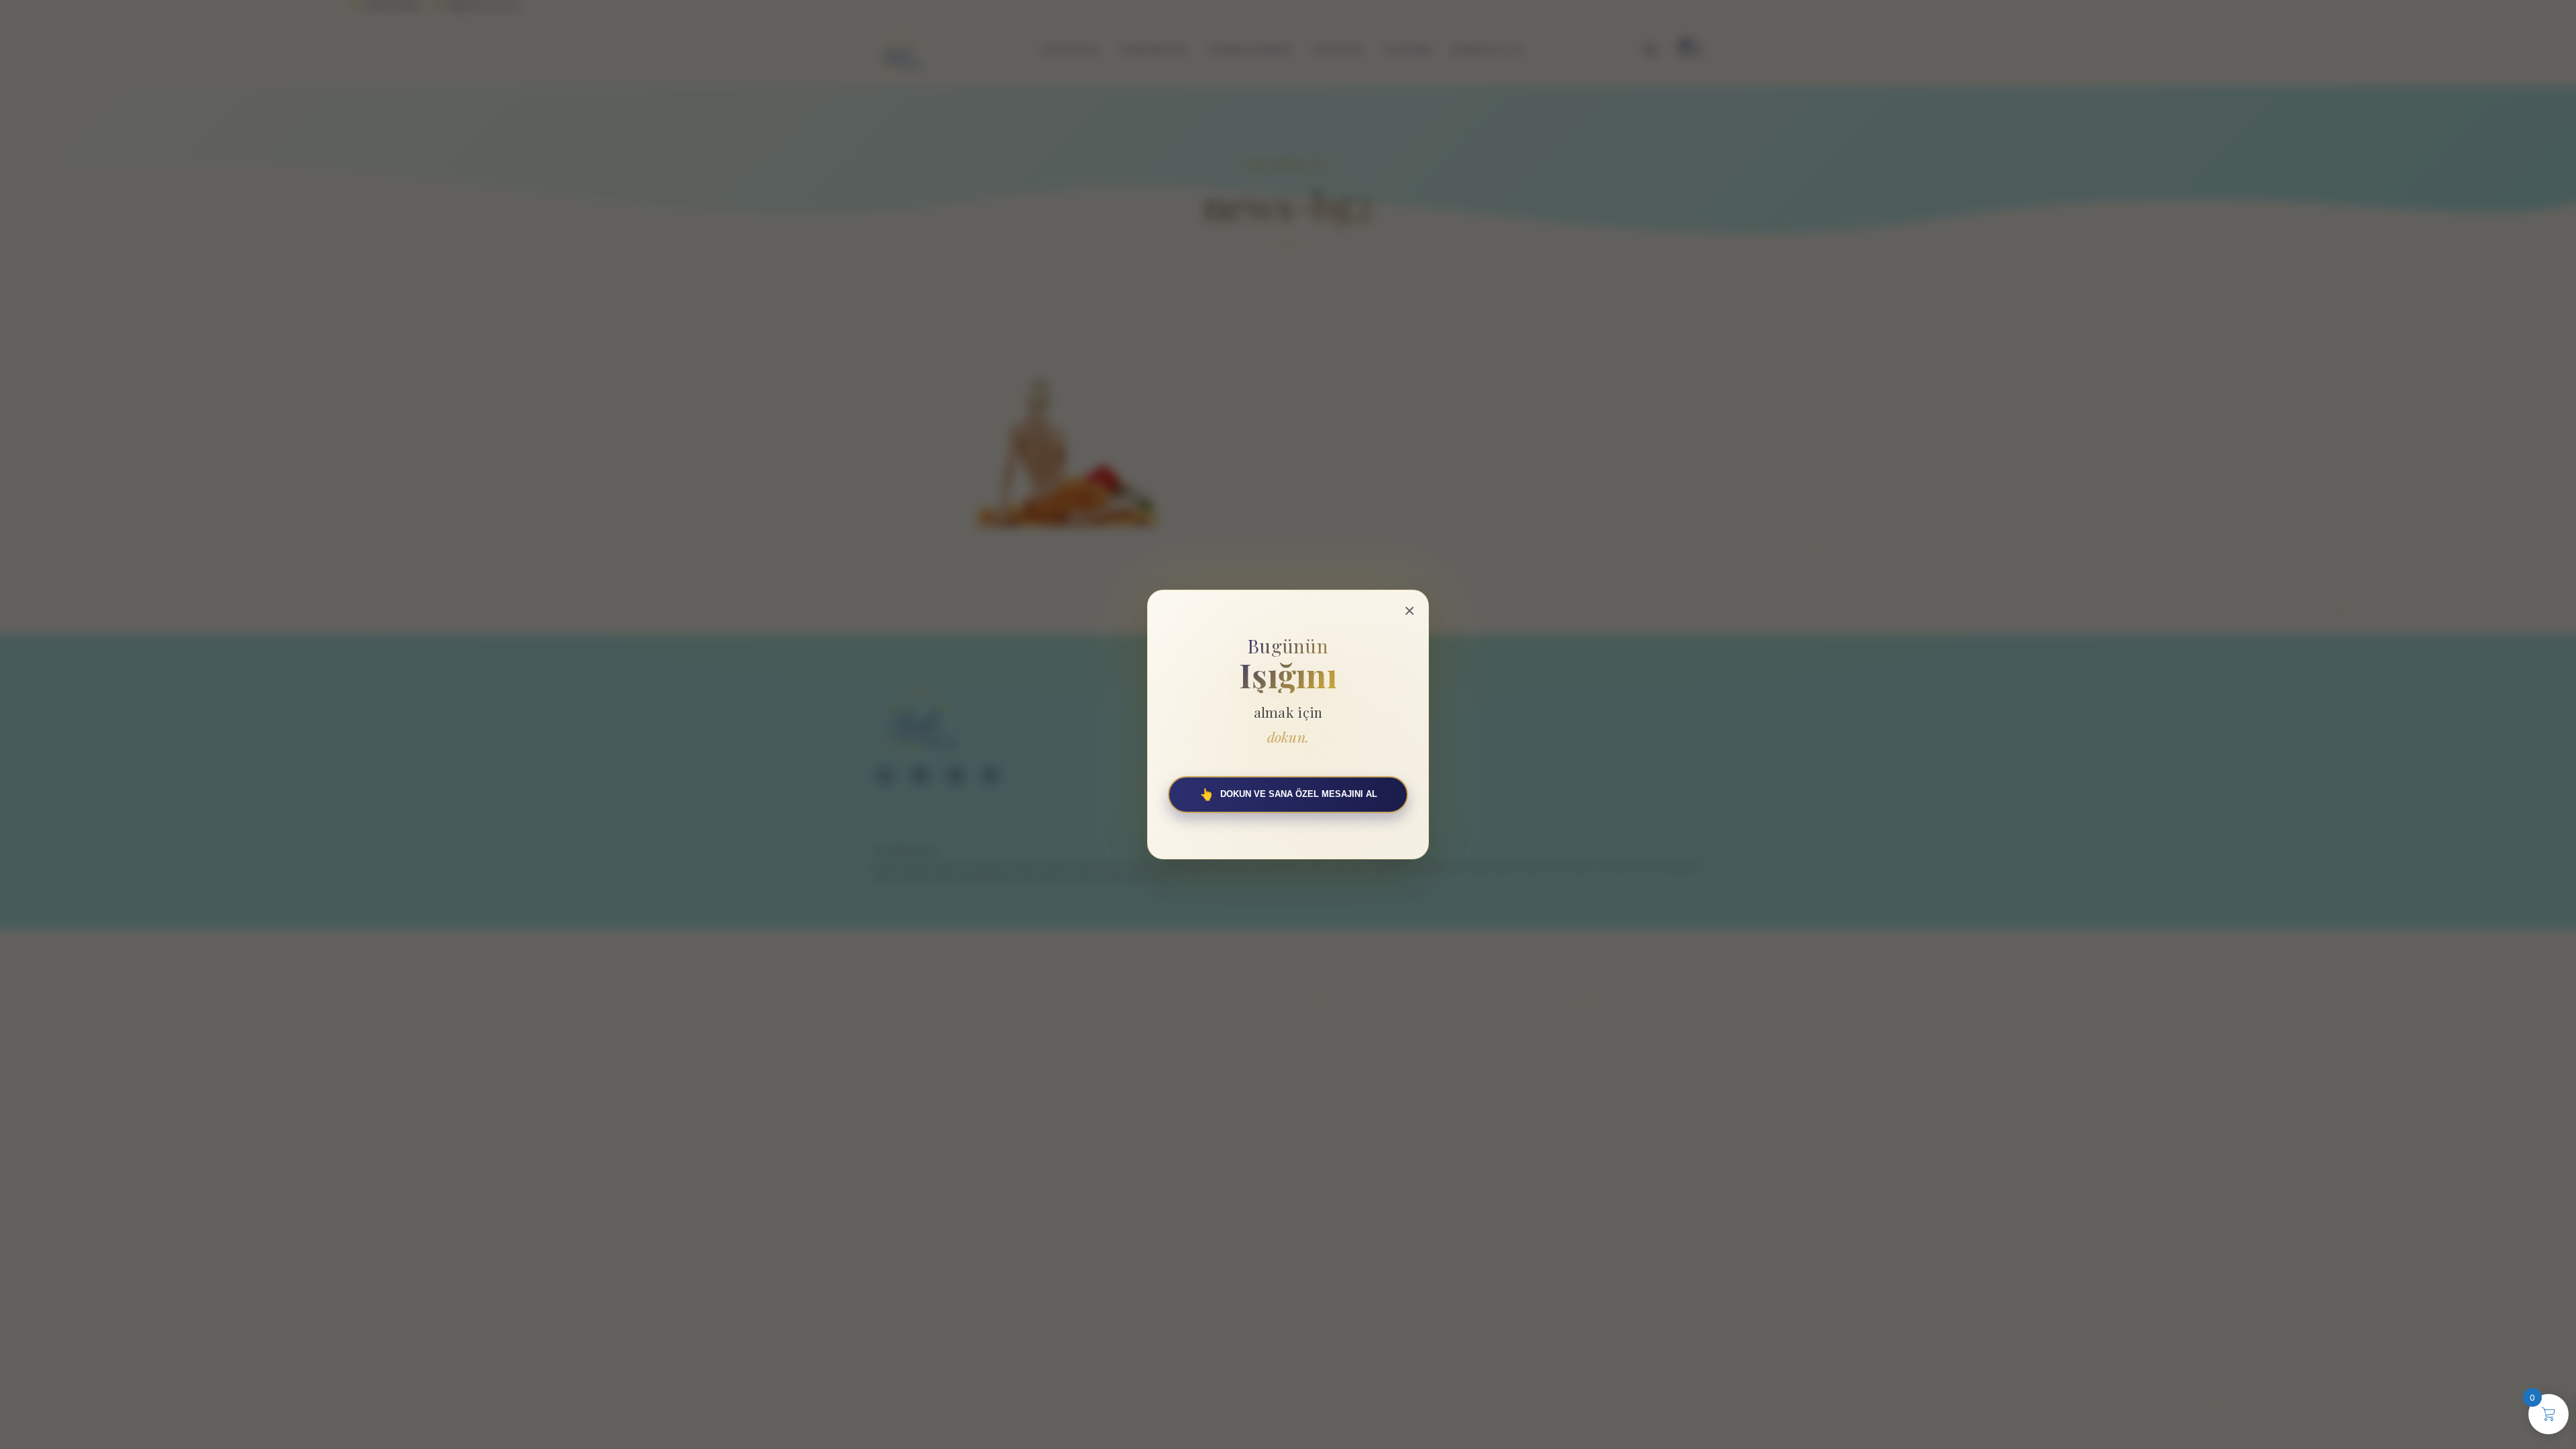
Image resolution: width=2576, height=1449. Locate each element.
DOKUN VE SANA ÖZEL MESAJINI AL (1288, 795)
